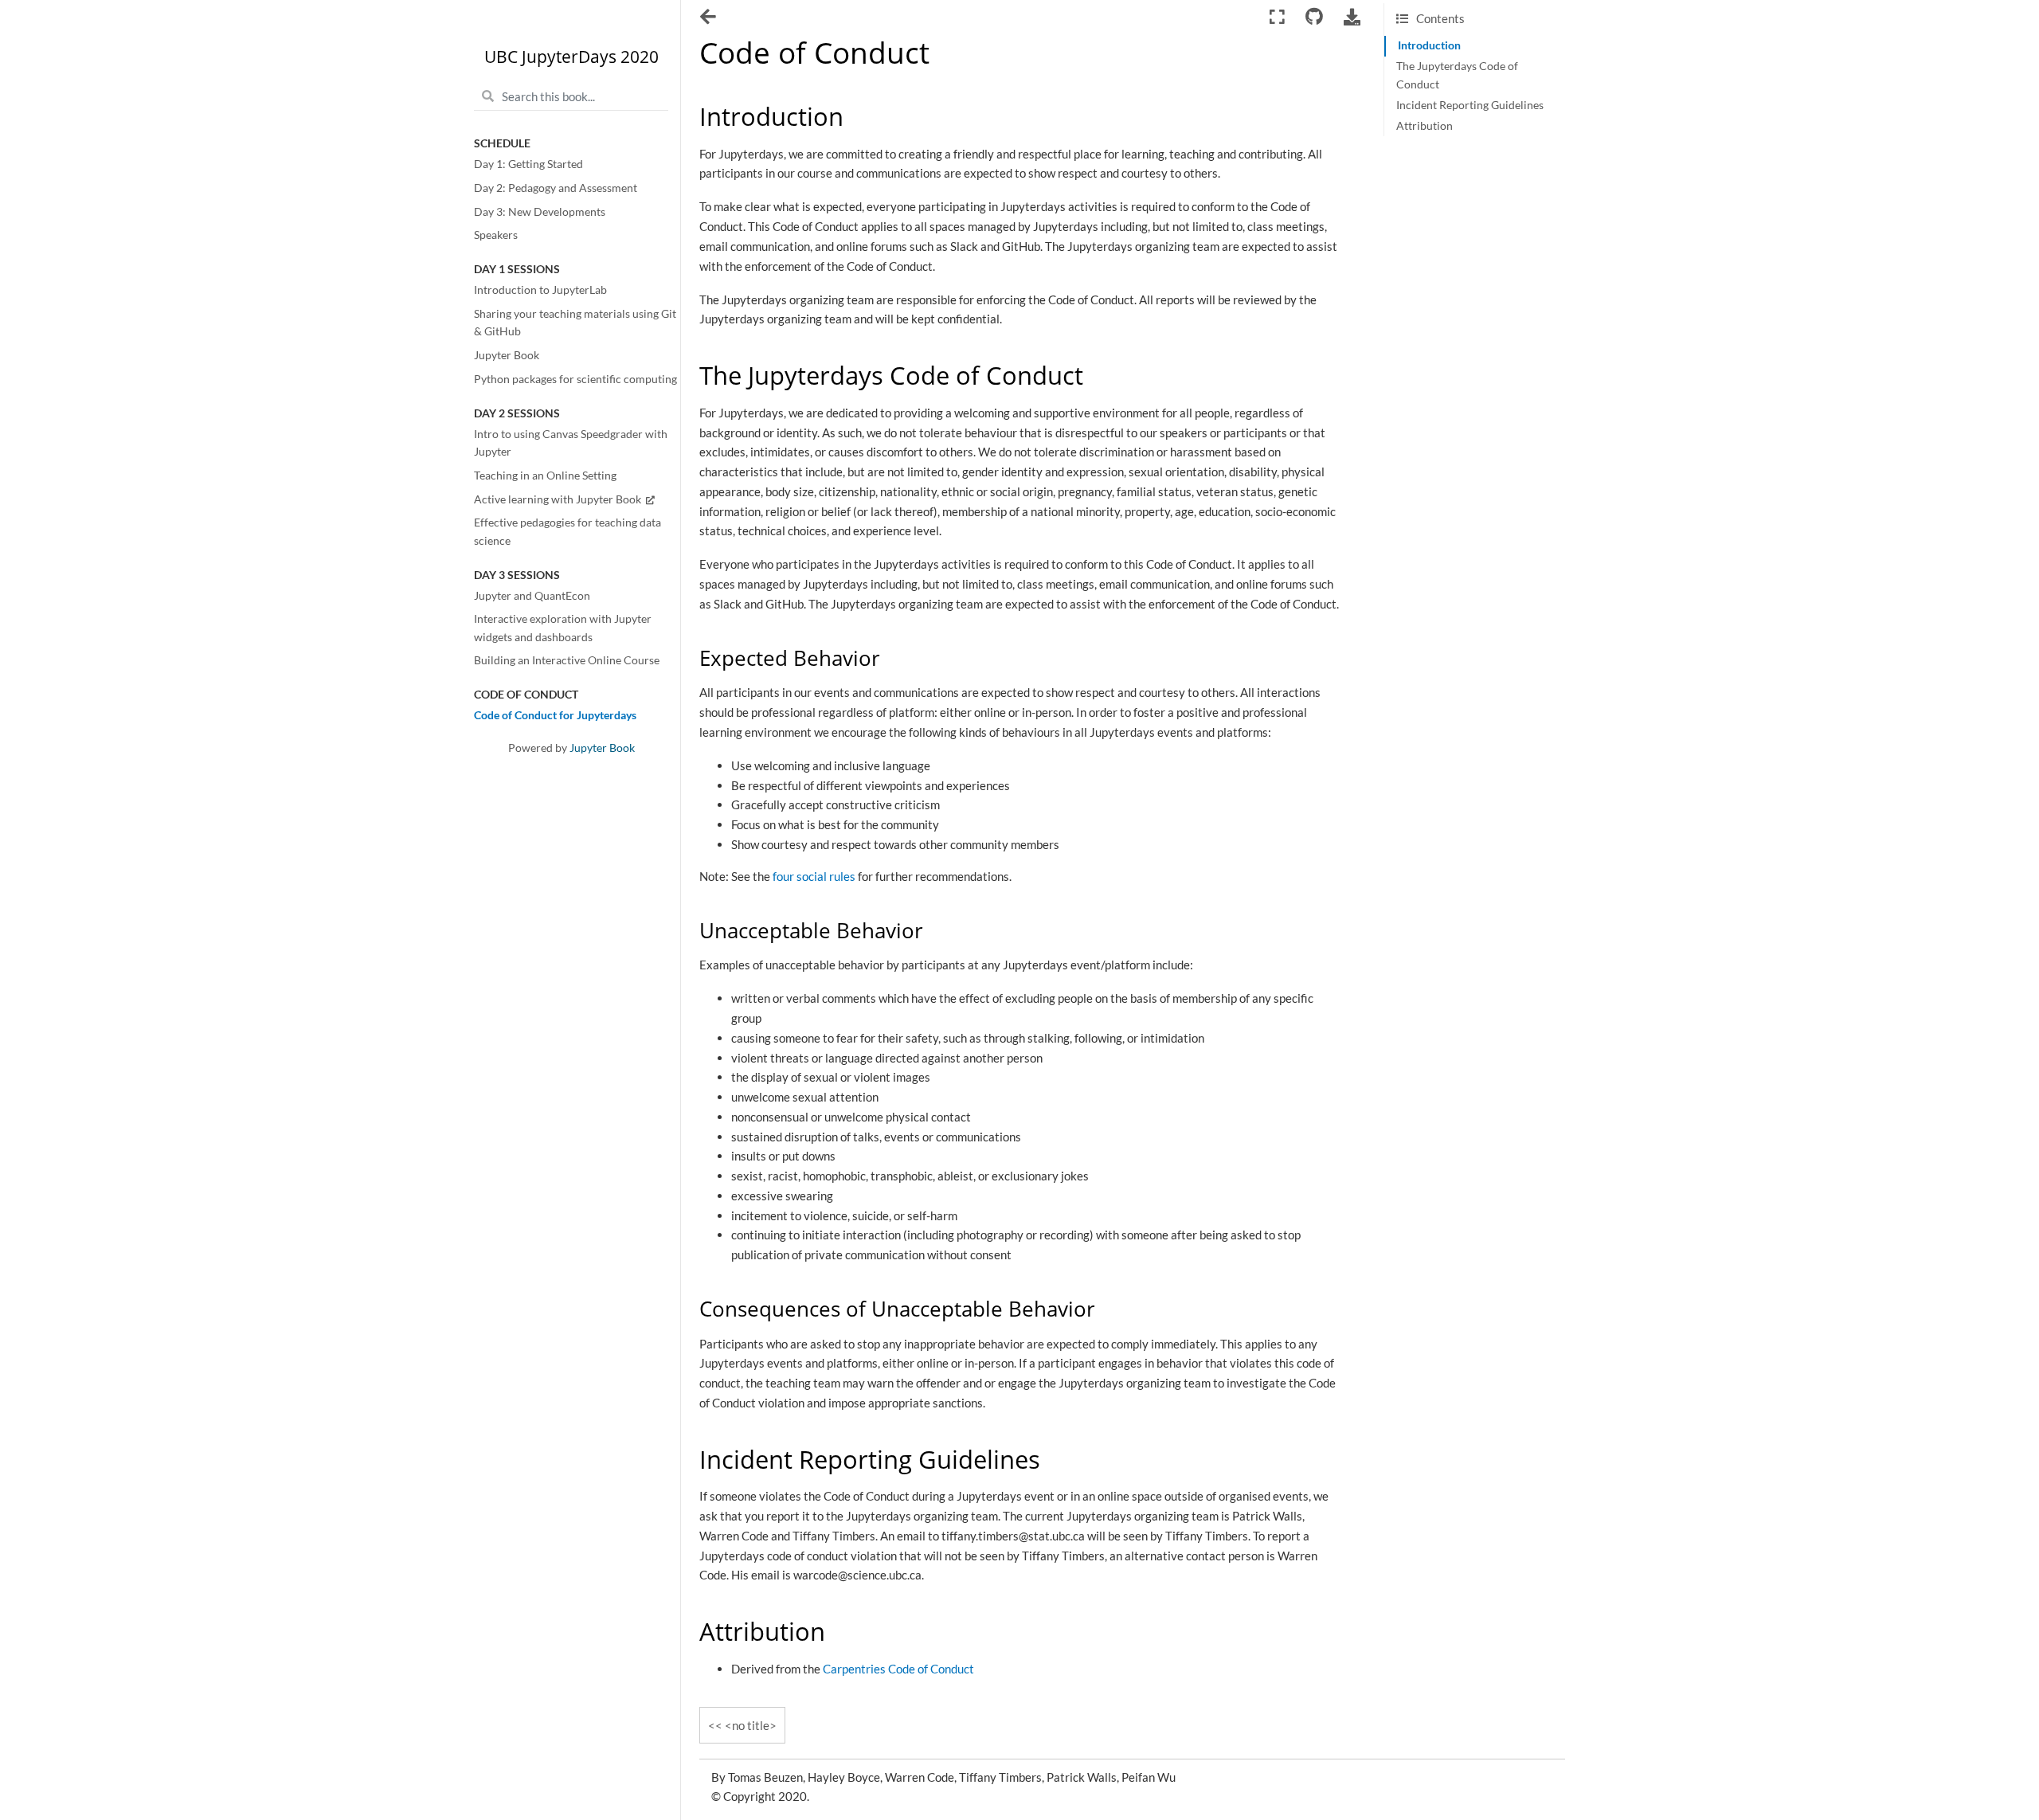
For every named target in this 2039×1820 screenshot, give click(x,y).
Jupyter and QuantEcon (532, 596)
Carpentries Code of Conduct (898, 1669)
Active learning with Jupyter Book (559, 499)
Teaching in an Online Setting (545, 476)
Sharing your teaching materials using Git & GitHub (575, 323)
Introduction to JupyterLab (540, 290)
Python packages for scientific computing (575, 379)
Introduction (1429, 45)
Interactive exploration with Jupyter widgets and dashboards (563, 628)
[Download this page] (1352, 17)
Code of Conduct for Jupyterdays (555, 715)
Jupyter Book (507, 355)
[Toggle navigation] (709, 18)
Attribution (1425, 126)
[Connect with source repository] (1314, 17)
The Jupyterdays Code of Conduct (1457, 75)
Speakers (496, 235)
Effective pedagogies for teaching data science (567, 531)
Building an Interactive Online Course (567, 660)
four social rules (814, 876)
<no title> (751, 1725)
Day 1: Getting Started (528, 164)
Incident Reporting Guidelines (1470, 105)
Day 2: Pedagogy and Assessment (556, 188)
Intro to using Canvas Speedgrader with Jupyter (571, 443)
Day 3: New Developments (540, 212)
